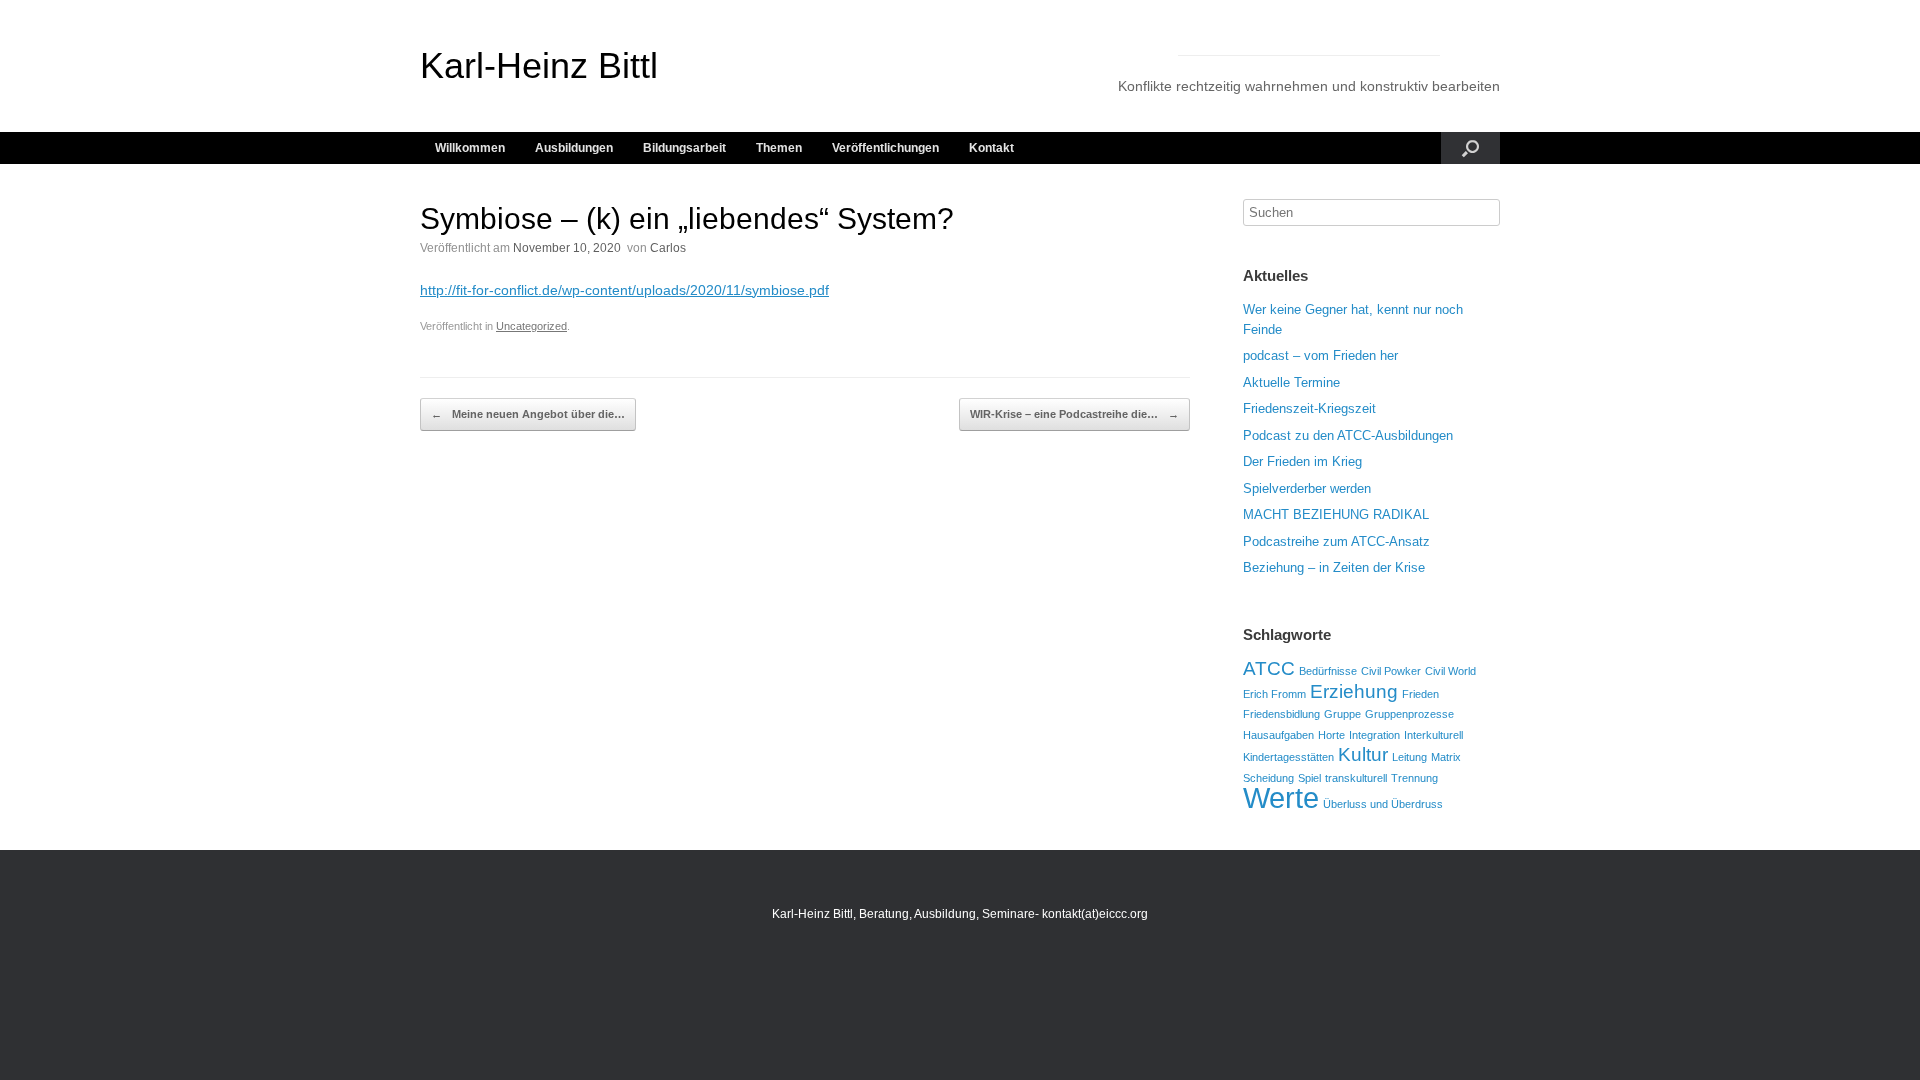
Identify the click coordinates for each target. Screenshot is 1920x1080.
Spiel (1309, 778)
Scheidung (1268, 778)
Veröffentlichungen (885, 148)
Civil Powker (1391, 671)
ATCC (1269, 668)
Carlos (668, 248)
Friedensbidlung (1281, 714)
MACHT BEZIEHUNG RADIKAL (1336, 514)
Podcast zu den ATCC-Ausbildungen (1348, 435)
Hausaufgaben (1278, 735)
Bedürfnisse (1328, 671)
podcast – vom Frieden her (1320, 355)
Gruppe (1342, 714)
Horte (1331, 735)
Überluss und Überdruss (1383, 804)
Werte (1281, 797)
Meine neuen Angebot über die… (528, 414)
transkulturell (1356, 778)
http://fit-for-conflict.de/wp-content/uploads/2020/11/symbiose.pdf (624, 290)
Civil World (1450, 671)
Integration (1374, 735)
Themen (779, 148)
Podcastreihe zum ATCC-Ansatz (1336, 541)
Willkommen (470, 148)
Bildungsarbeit (684, 148)
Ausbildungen (574, 148)
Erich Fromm (1274, 694)
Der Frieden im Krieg (1302, 461)
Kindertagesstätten (1288, 757)
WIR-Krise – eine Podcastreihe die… (1074, 414)
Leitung (1409, 757)
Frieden (1420, 694)
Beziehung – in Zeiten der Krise (1334, 567)
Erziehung (1354, 691)
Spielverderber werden (1307, 488)
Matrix (1446, 757)
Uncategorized (531, 326)
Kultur (1363, 754)
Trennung (1414, 778)
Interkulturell (1433, 735)
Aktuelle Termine (1291, 382)
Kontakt (991, 148)
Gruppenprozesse (1409, 714)
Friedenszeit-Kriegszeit (1309, 408)
